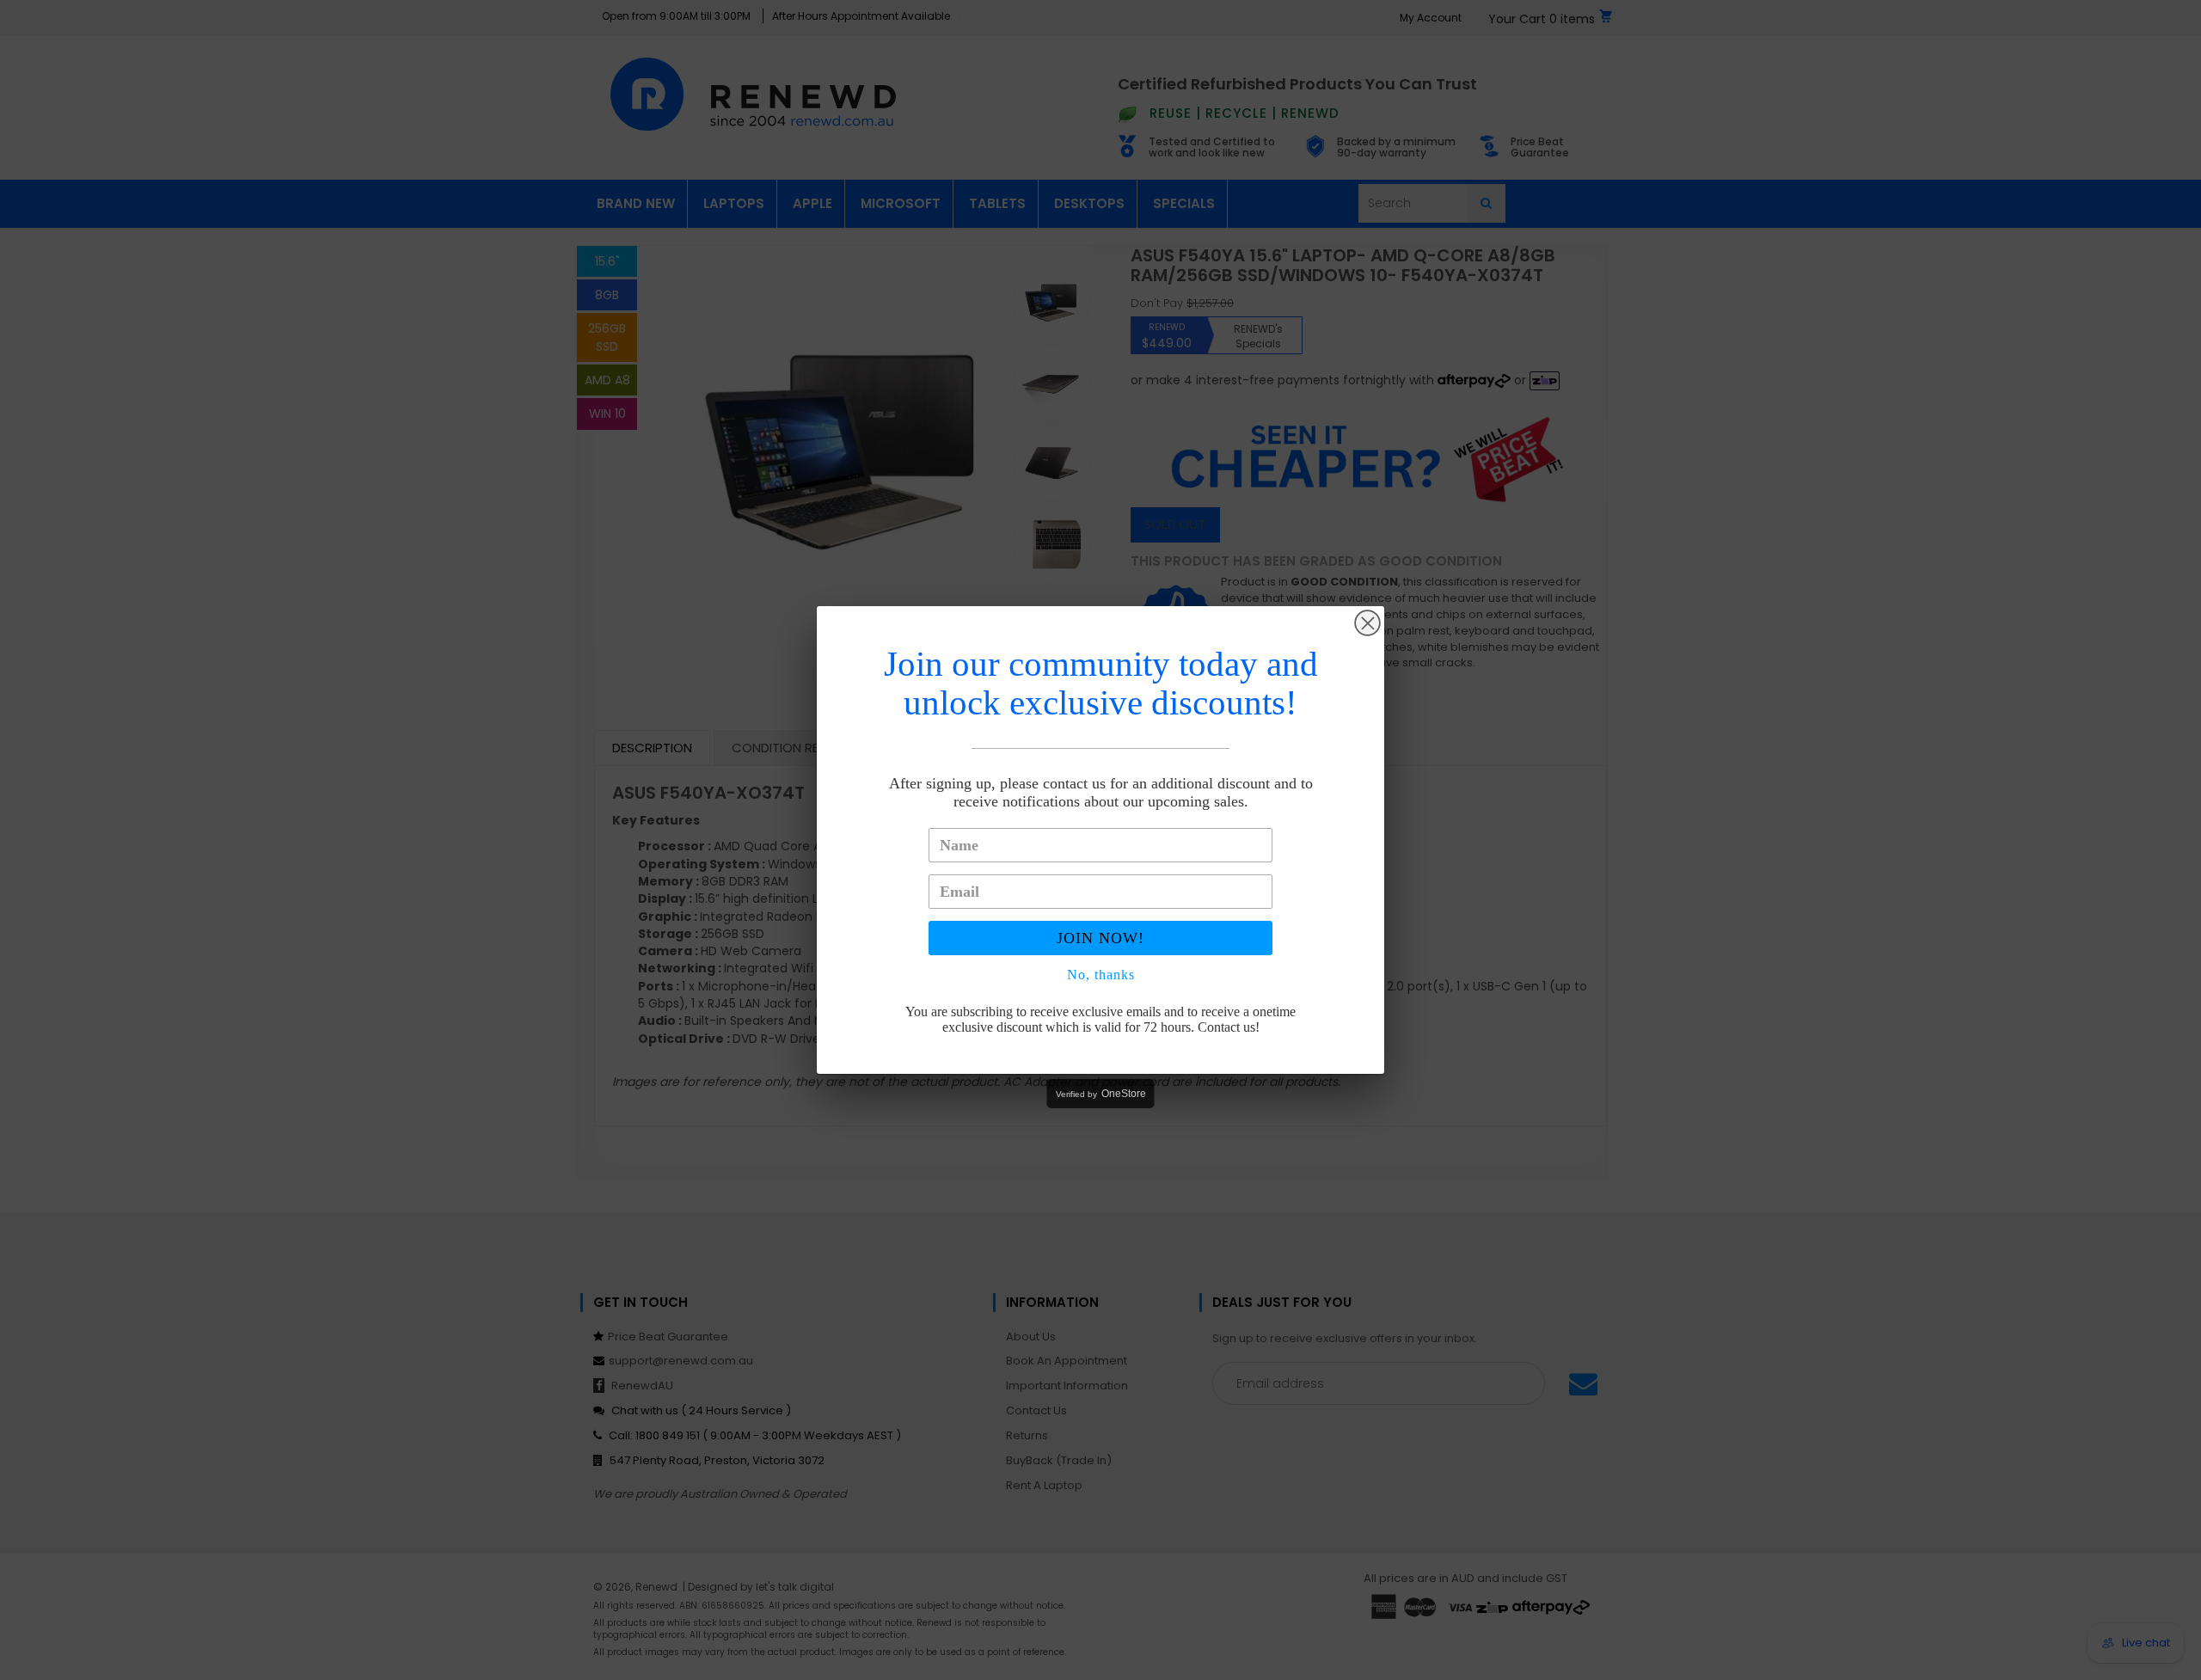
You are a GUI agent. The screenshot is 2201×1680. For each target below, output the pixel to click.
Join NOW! (1100, 938)
